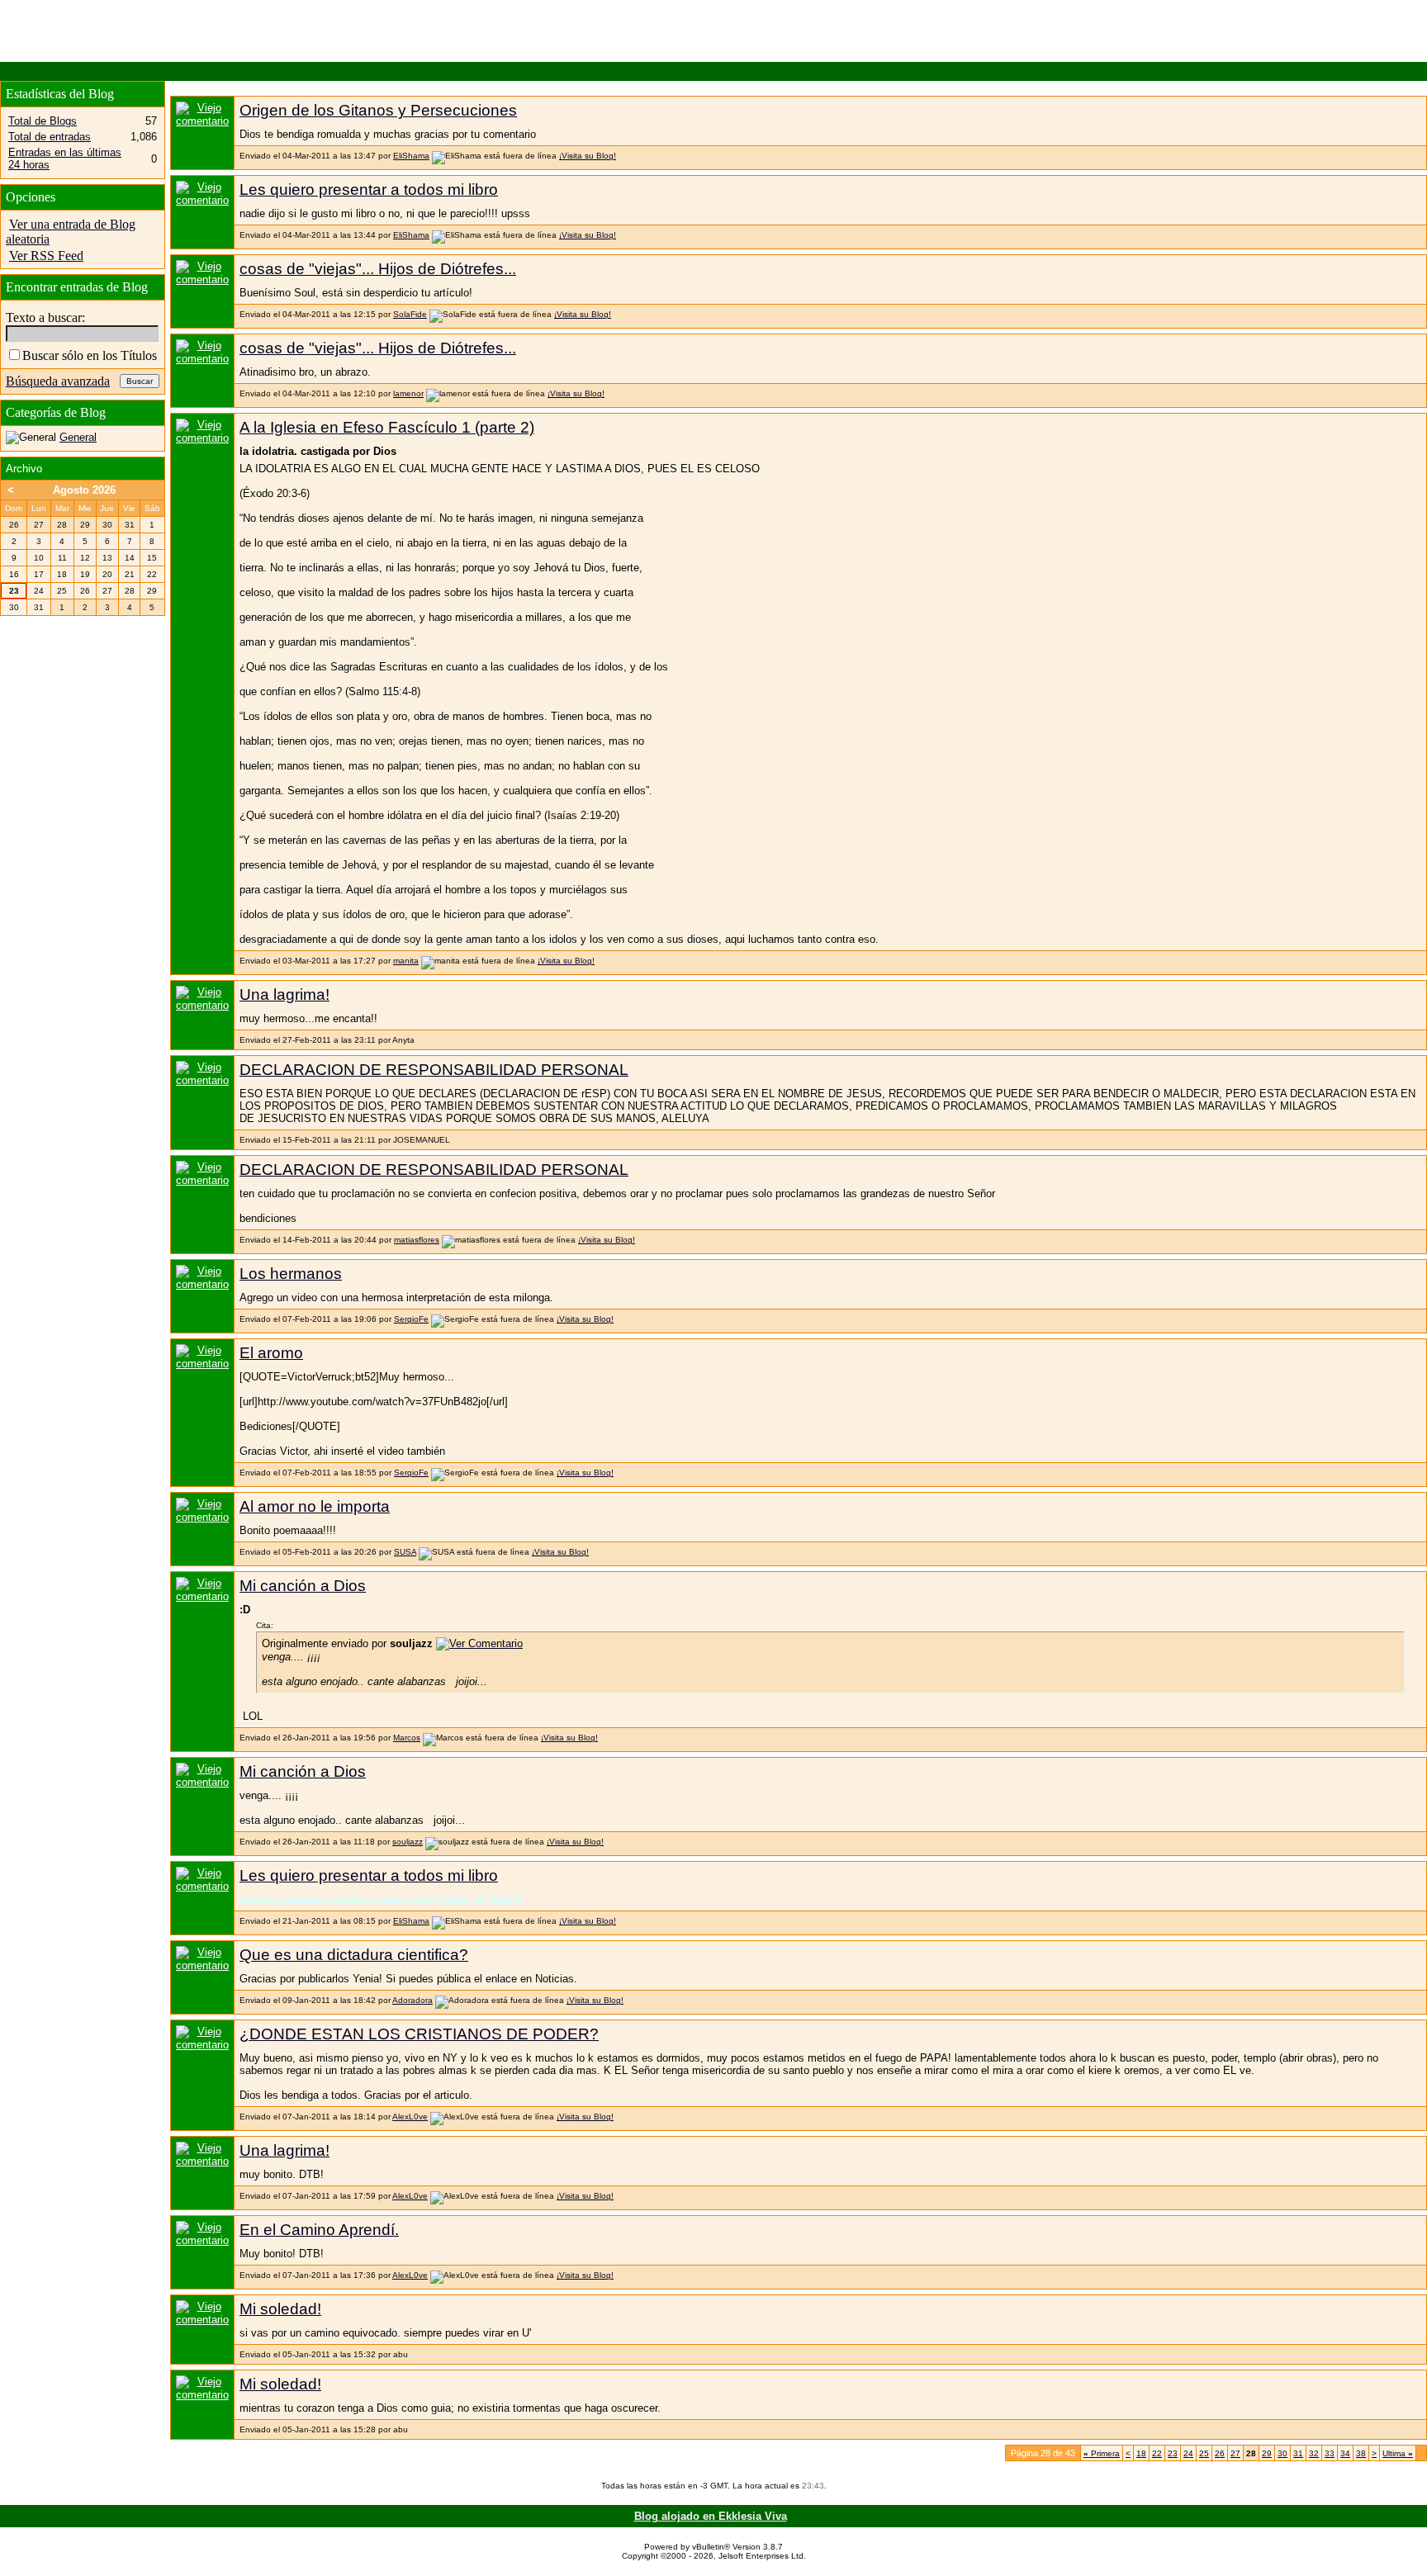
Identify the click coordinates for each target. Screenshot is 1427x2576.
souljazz (408, 1842)
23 (1173, 2453)
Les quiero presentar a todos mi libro (369, 189)
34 (1345, 2453)
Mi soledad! (280, 2309)
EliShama (411, 156)
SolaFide (410, 314)
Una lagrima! (284, 994)
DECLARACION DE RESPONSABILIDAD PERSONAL (434, 1070)
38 (1361, 2453)
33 (1330, 2453)
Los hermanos (291, 1274)
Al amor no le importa (315, 1506)
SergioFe (411, 1319)
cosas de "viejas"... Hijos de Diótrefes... (378, 269)
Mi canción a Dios (303, 1586)
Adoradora (412, 2000)
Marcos (407, 1738)
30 (1282, 2453)
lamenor (408, 393)
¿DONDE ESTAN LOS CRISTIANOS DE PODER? (419, 2034)
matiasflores (417, 1240)
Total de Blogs (43, 121)
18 (1141, 2453)
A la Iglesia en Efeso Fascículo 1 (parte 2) (387, 427)
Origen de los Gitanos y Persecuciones (378, 110)
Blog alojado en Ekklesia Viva (711, 2516)
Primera (1102, 2453)
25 (1204, 2453)
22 (1157, 2453)
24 (1188, 2453)
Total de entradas (50, 137)
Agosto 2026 (84, 490)
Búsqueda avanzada (58, 381)
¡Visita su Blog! (588, 156)
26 (1220, 2453)
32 (1314, 2453)
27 (1235, 2453)
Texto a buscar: (45, 317)
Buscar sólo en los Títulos (90, 355)
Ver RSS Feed (46, 256)
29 (1267, 2453)
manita (406, 961)
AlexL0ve (410, 2117)
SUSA (405, 1552)
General (78, 437)
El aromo (271, 1353)
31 (1298, 2453)
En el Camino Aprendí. (319, 2230)
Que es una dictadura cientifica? (354, 1955)
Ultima (1398, 2453)
